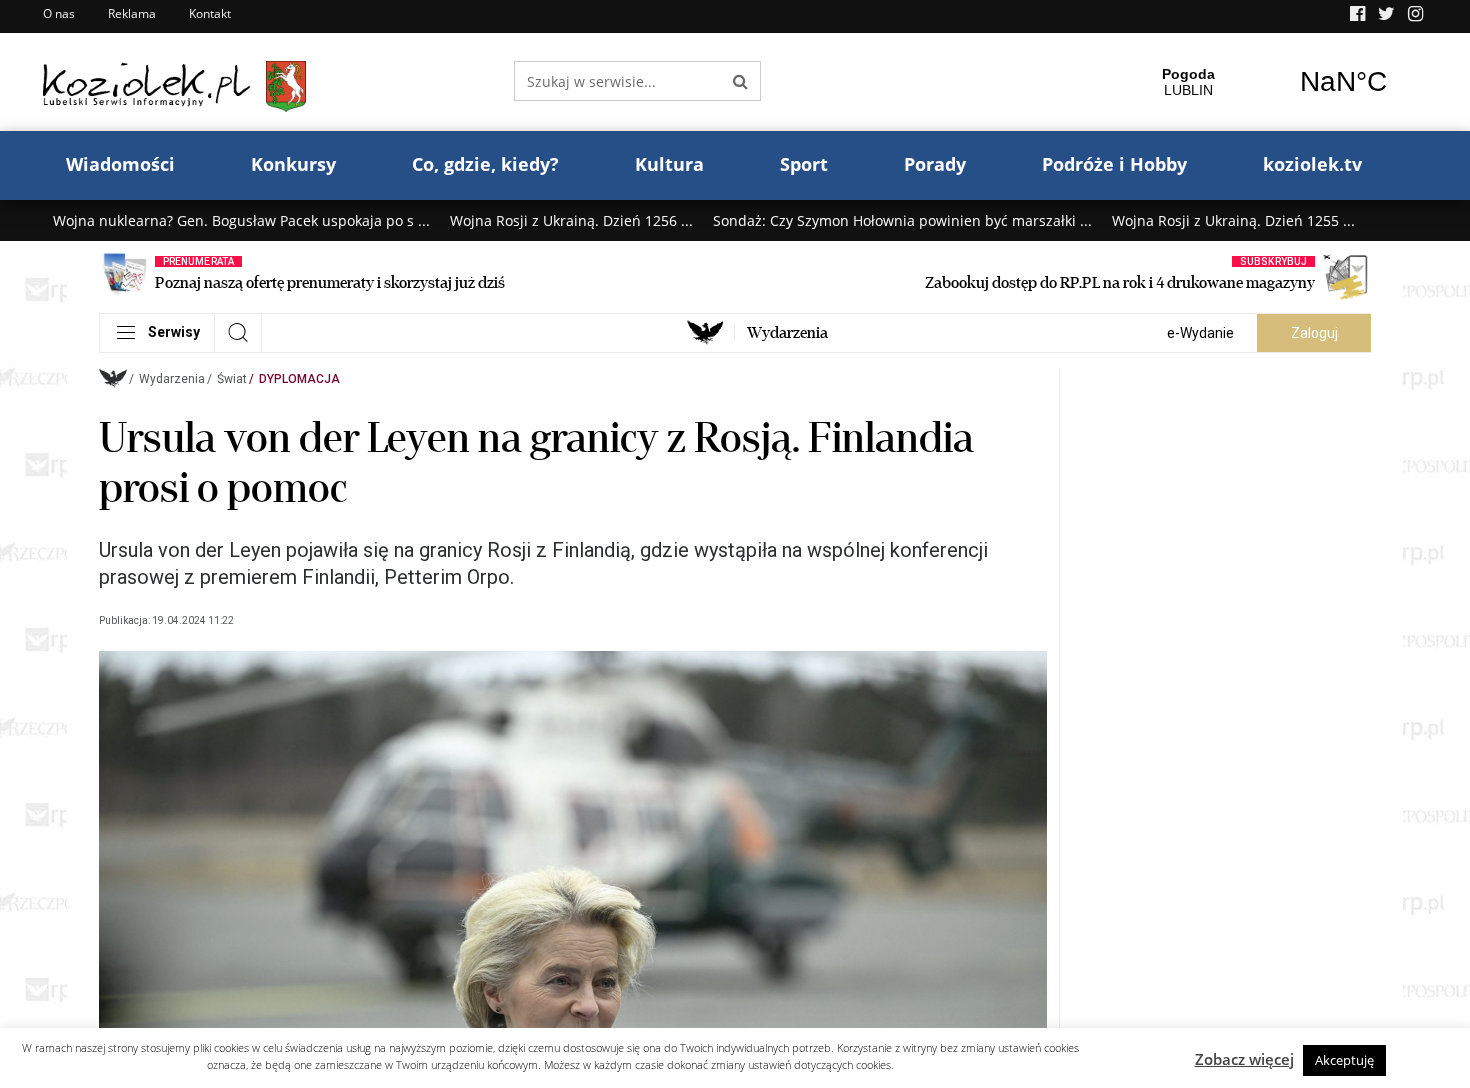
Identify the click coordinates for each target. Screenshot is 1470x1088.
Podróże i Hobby (1114, 164)
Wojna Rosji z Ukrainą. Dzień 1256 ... (571, 220)
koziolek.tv (1312, 164)
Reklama (132, 13)
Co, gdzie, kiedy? (485, 164)
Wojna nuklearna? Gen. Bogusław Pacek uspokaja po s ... (241, 220)
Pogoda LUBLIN (1266, 82)
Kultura (669, 164)
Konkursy (293, 164)
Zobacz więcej (1244, 1059)
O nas (59, 13)
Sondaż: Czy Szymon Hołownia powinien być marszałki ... (902, 220)
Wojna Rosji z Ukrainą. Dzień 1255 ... (1233, 220)
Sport (804, 164)
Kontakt (210, 13)
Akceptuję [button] (1344, 1060)
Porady (935, 164)
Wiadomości (120, 164)
